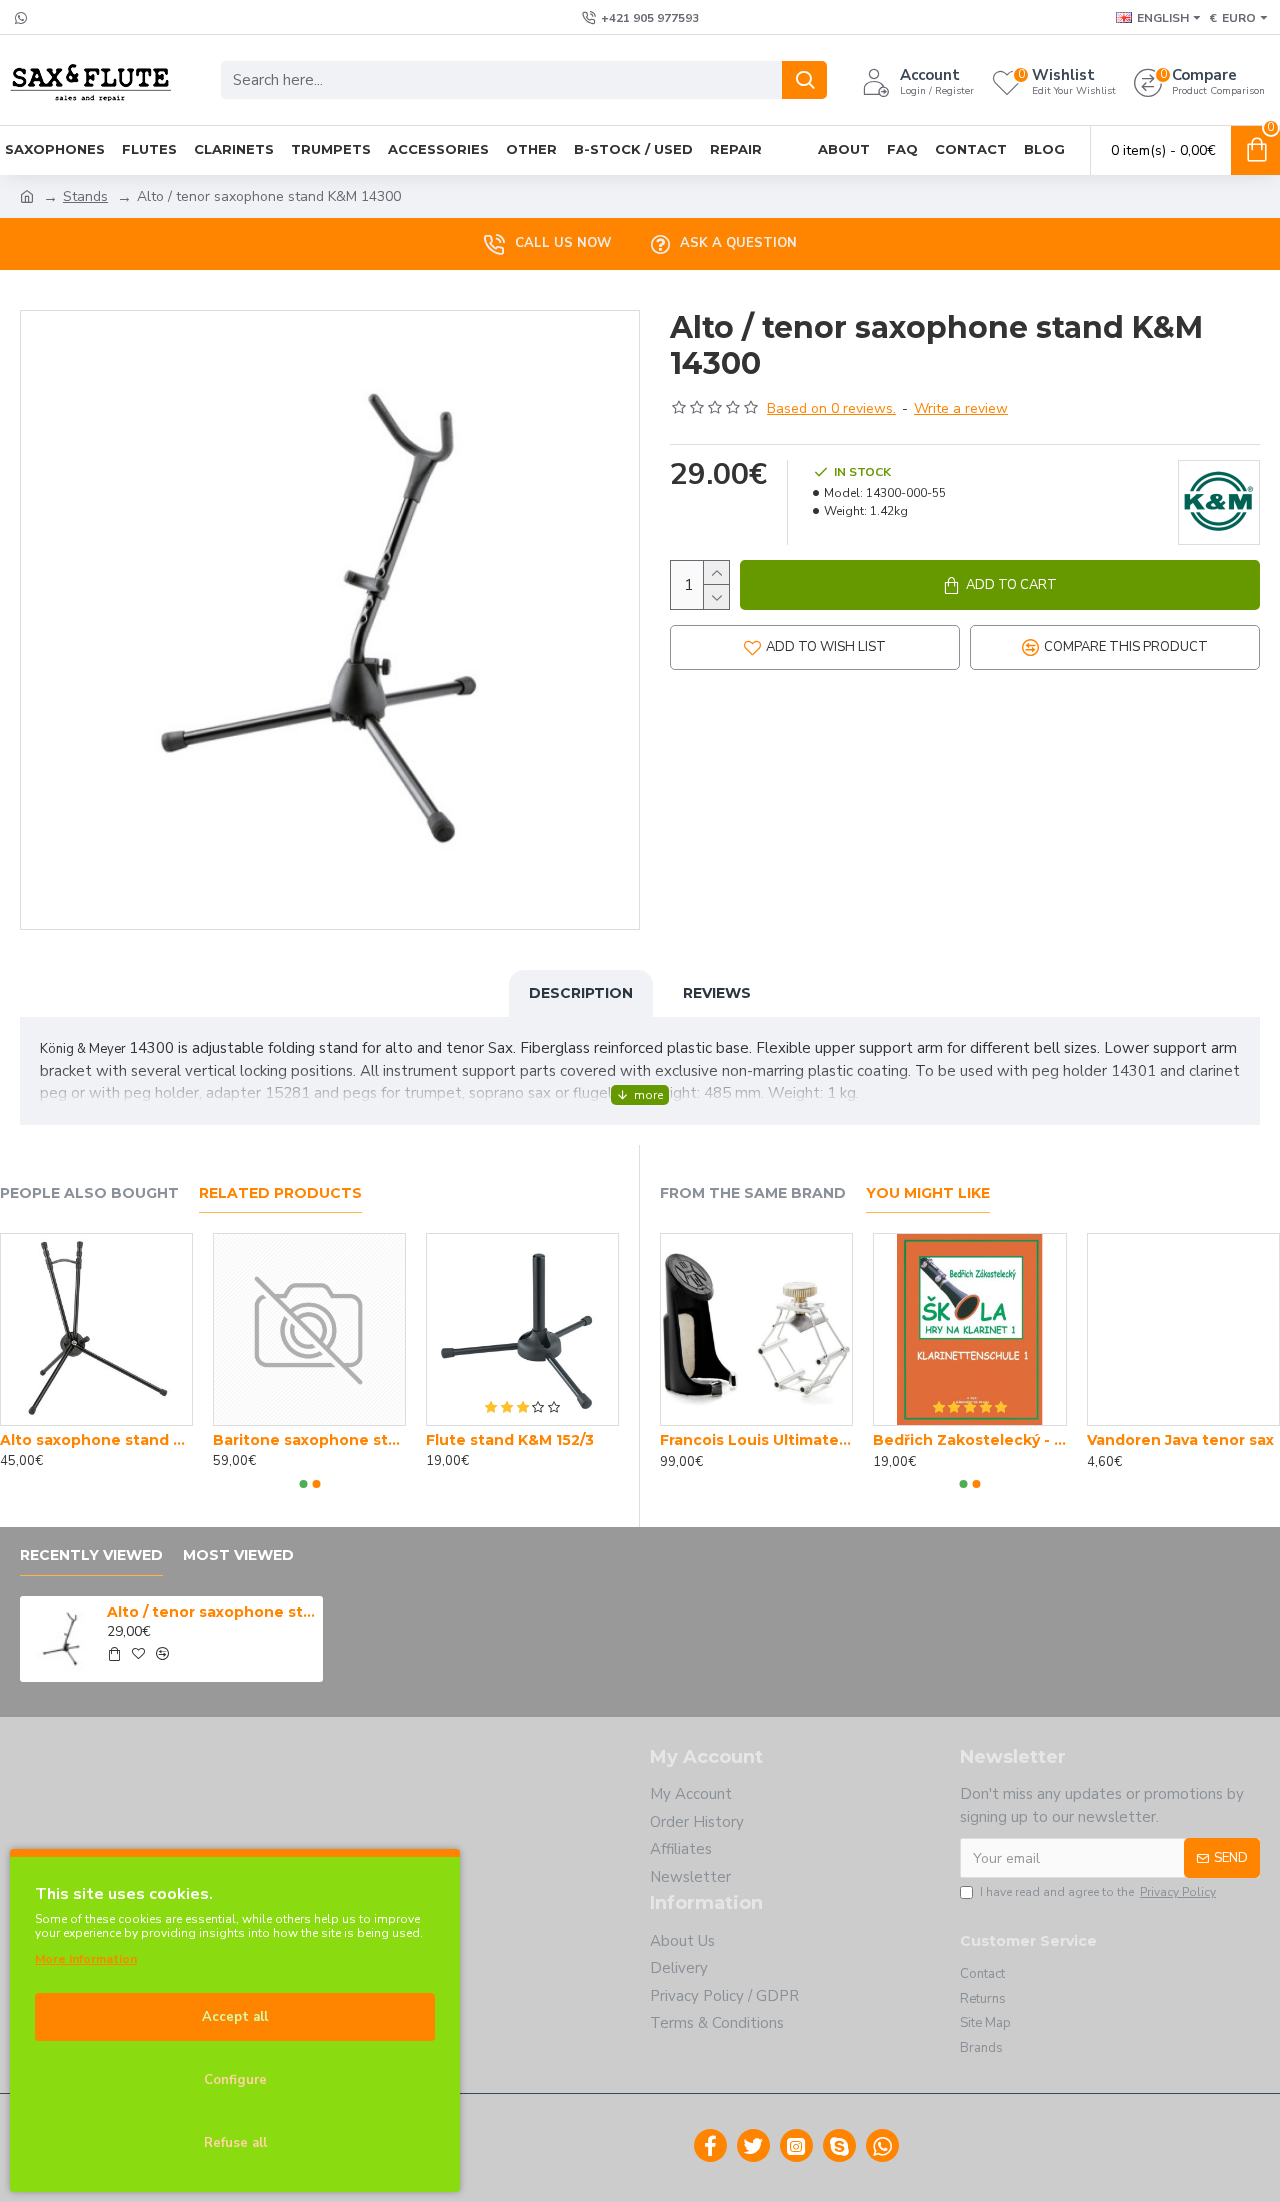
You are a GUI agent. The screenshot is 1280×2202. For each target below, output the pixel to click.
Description (581, 993)
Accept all (235, 2017)
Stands (85, 196)
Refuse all (235, 2143)
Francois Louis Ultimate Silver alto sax (756, 1440)
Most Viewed (238, 1555)
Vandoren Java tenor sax (1180, 1440)
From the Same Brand (753, 1193)
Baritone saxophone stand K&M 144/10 (309, 1440)
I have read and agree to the (1098, 1892)
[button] (303, 1484)
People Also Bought (89, 1193)
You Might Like (928, 1193)
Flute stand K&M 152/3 (510, 1440)
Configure (235, 2080)
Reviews (717, 993)
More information (86, 1959)
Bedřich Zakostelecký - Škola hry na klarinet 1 (969, 1440)
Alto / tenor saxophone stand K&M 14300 (211, 1612)
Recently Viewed (91, 1555)
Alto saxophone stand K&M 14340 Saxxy (96, 1440)
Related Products (280, 1193)
